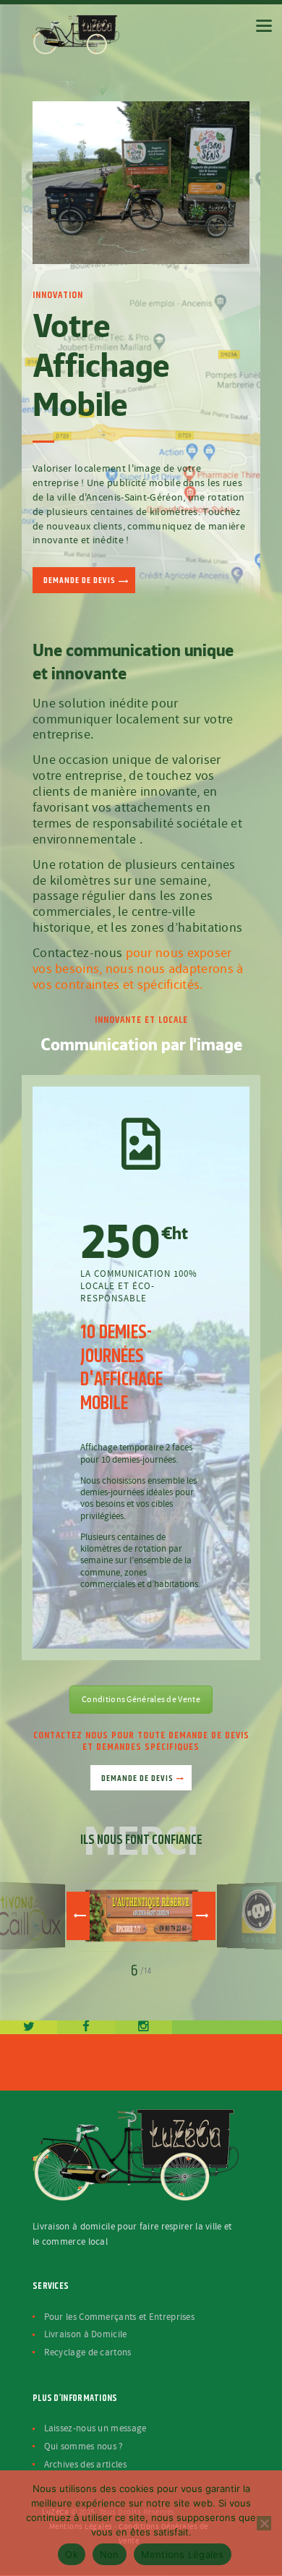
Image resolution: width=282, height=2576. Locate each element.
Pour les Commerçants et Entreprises (120, 2317)
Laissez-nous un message (95, 2428)
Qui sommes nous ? (84, 2447)
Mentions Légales (183, 2554)
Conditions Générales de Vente (141, 1700)
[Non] (264, 2523)
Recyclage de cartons (88, 2352)
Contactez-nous (77, 953)
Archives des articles (85, 2465)
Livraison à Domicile (86, 2334)
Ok (72, 2554)
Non (110, 2554)
